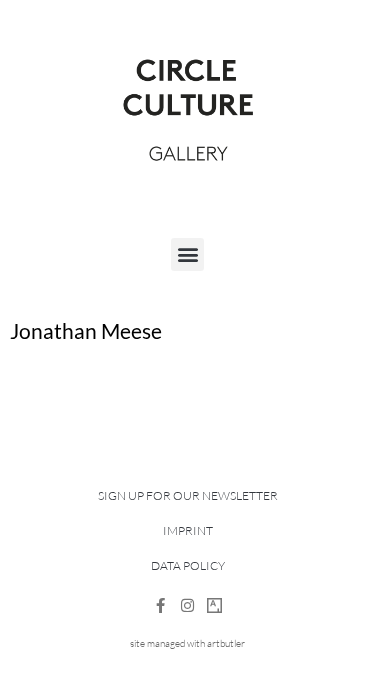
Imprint (188, 530)
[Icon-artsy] (214, 605)
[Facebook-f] (160, 605)
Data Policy (188, 565)
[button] (187, 254)
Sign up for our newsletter (188, 495)
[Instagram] (187, 605)
